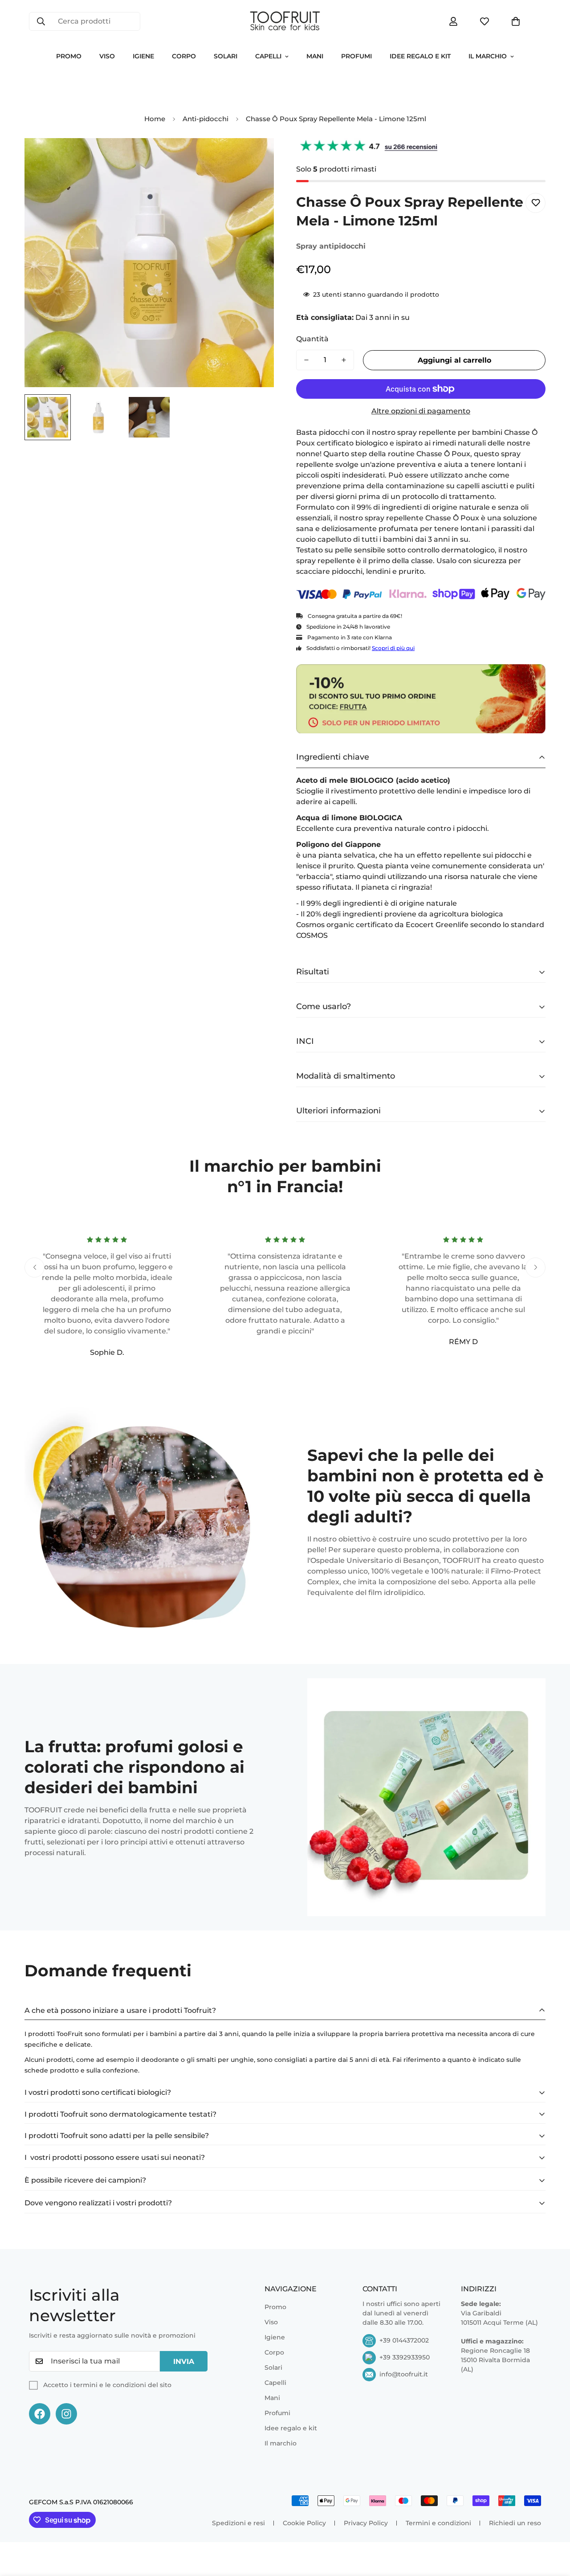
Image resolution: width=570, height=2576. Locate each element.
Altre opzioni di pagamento (421, 411)
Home (155, 119)
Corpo (184, 56)
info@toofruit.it (404, 2374)
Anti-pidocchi (206, 119)
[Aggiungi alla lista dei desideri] (535, 203)
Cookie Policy (304, 2523)
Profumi (356, 56)
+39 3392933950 (405, 2357)
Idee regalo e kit (420, 56)
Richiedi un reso (515, 2523)
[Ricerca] (41, 21)
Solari (226, 56)
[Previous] (35, 1267)
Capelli (268, 56)
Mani (315, 56)
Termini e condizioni (438, 2523)
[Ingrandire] (255, 157)
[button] (516, 21)
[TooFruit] (285, 21)
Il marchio (488, 56)
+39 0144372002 (404, 2340)
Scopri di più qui (393, 648)
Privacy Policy (366, 2523)
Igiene (143, 56)
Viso (107, 56)
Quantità (312, 339)
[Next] (535, 1267)
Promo (69, 56)
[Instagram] (66, 2414)
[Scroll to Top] (553, 2527)
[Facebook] (40, 2414)
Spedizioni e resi (238, 2523)
